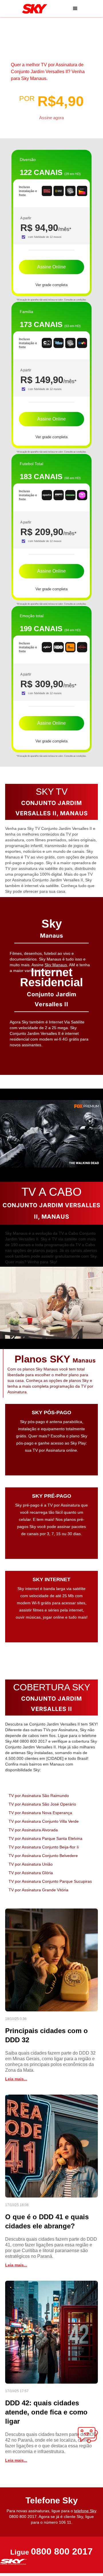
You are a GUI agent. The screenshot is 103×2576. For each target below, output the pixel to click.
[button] (75, 9)
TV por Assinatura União (31, 1864)
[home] (33, 9)
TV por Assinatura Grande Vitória (38, 1890)
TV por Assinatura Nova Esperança (40, 1813)
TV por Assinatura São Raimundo (39, 1796)
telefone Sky (85, 2511)
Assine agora (51, 118)
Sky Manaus (56, 965)
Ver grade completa (51, 285)
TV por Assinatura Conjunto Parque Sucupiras (50, 1881)
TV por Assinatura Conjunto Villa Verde (44, 1821)
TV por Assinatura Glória (31, 1873)
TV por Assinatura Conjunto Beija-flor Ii (44, 1847)
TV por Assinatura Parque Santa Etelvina (45, 1838)
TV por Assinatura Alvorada (33, 1830)
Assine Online (51, 267)
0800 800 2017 (62, 2552)
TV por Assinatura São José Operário (42, 1804)
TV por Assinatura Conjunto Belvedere (43, 1856)
